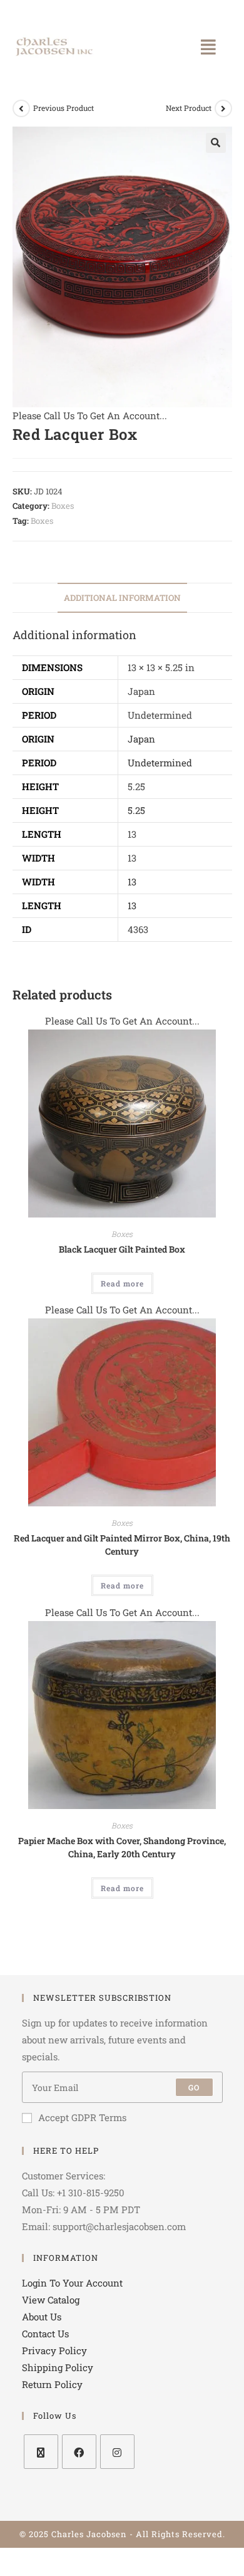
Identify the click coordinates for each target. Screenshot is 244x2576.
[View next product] (223, 108)
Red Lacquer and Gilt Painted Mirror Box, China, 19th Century (122, 1545)
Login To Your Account (72, 2283)
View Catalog (51, 2300)
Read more (122, 1283)
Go (194, 2087)
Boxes (63, 506)
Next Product (189, 108)
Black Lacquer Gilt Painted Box (122, 1249)
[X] (41, 2452)
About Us (42, 2317)
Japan (141, 739)
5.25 (136, 810)
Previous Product (64, 108)
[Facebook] (79, 2452)
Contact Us (45, 2334)
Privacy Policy (54, 2350)
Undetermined (160, 763)
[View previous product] (21, 108)
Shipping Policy (58, 2367)
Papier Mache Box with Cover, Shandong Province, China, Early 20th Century (122, 1847)
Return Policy (52, 2384)
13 (132, 882)
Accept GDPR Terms (82, 2117)
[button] (208, 47)
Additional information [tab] (122, 598)
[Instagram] (117, 2452)
